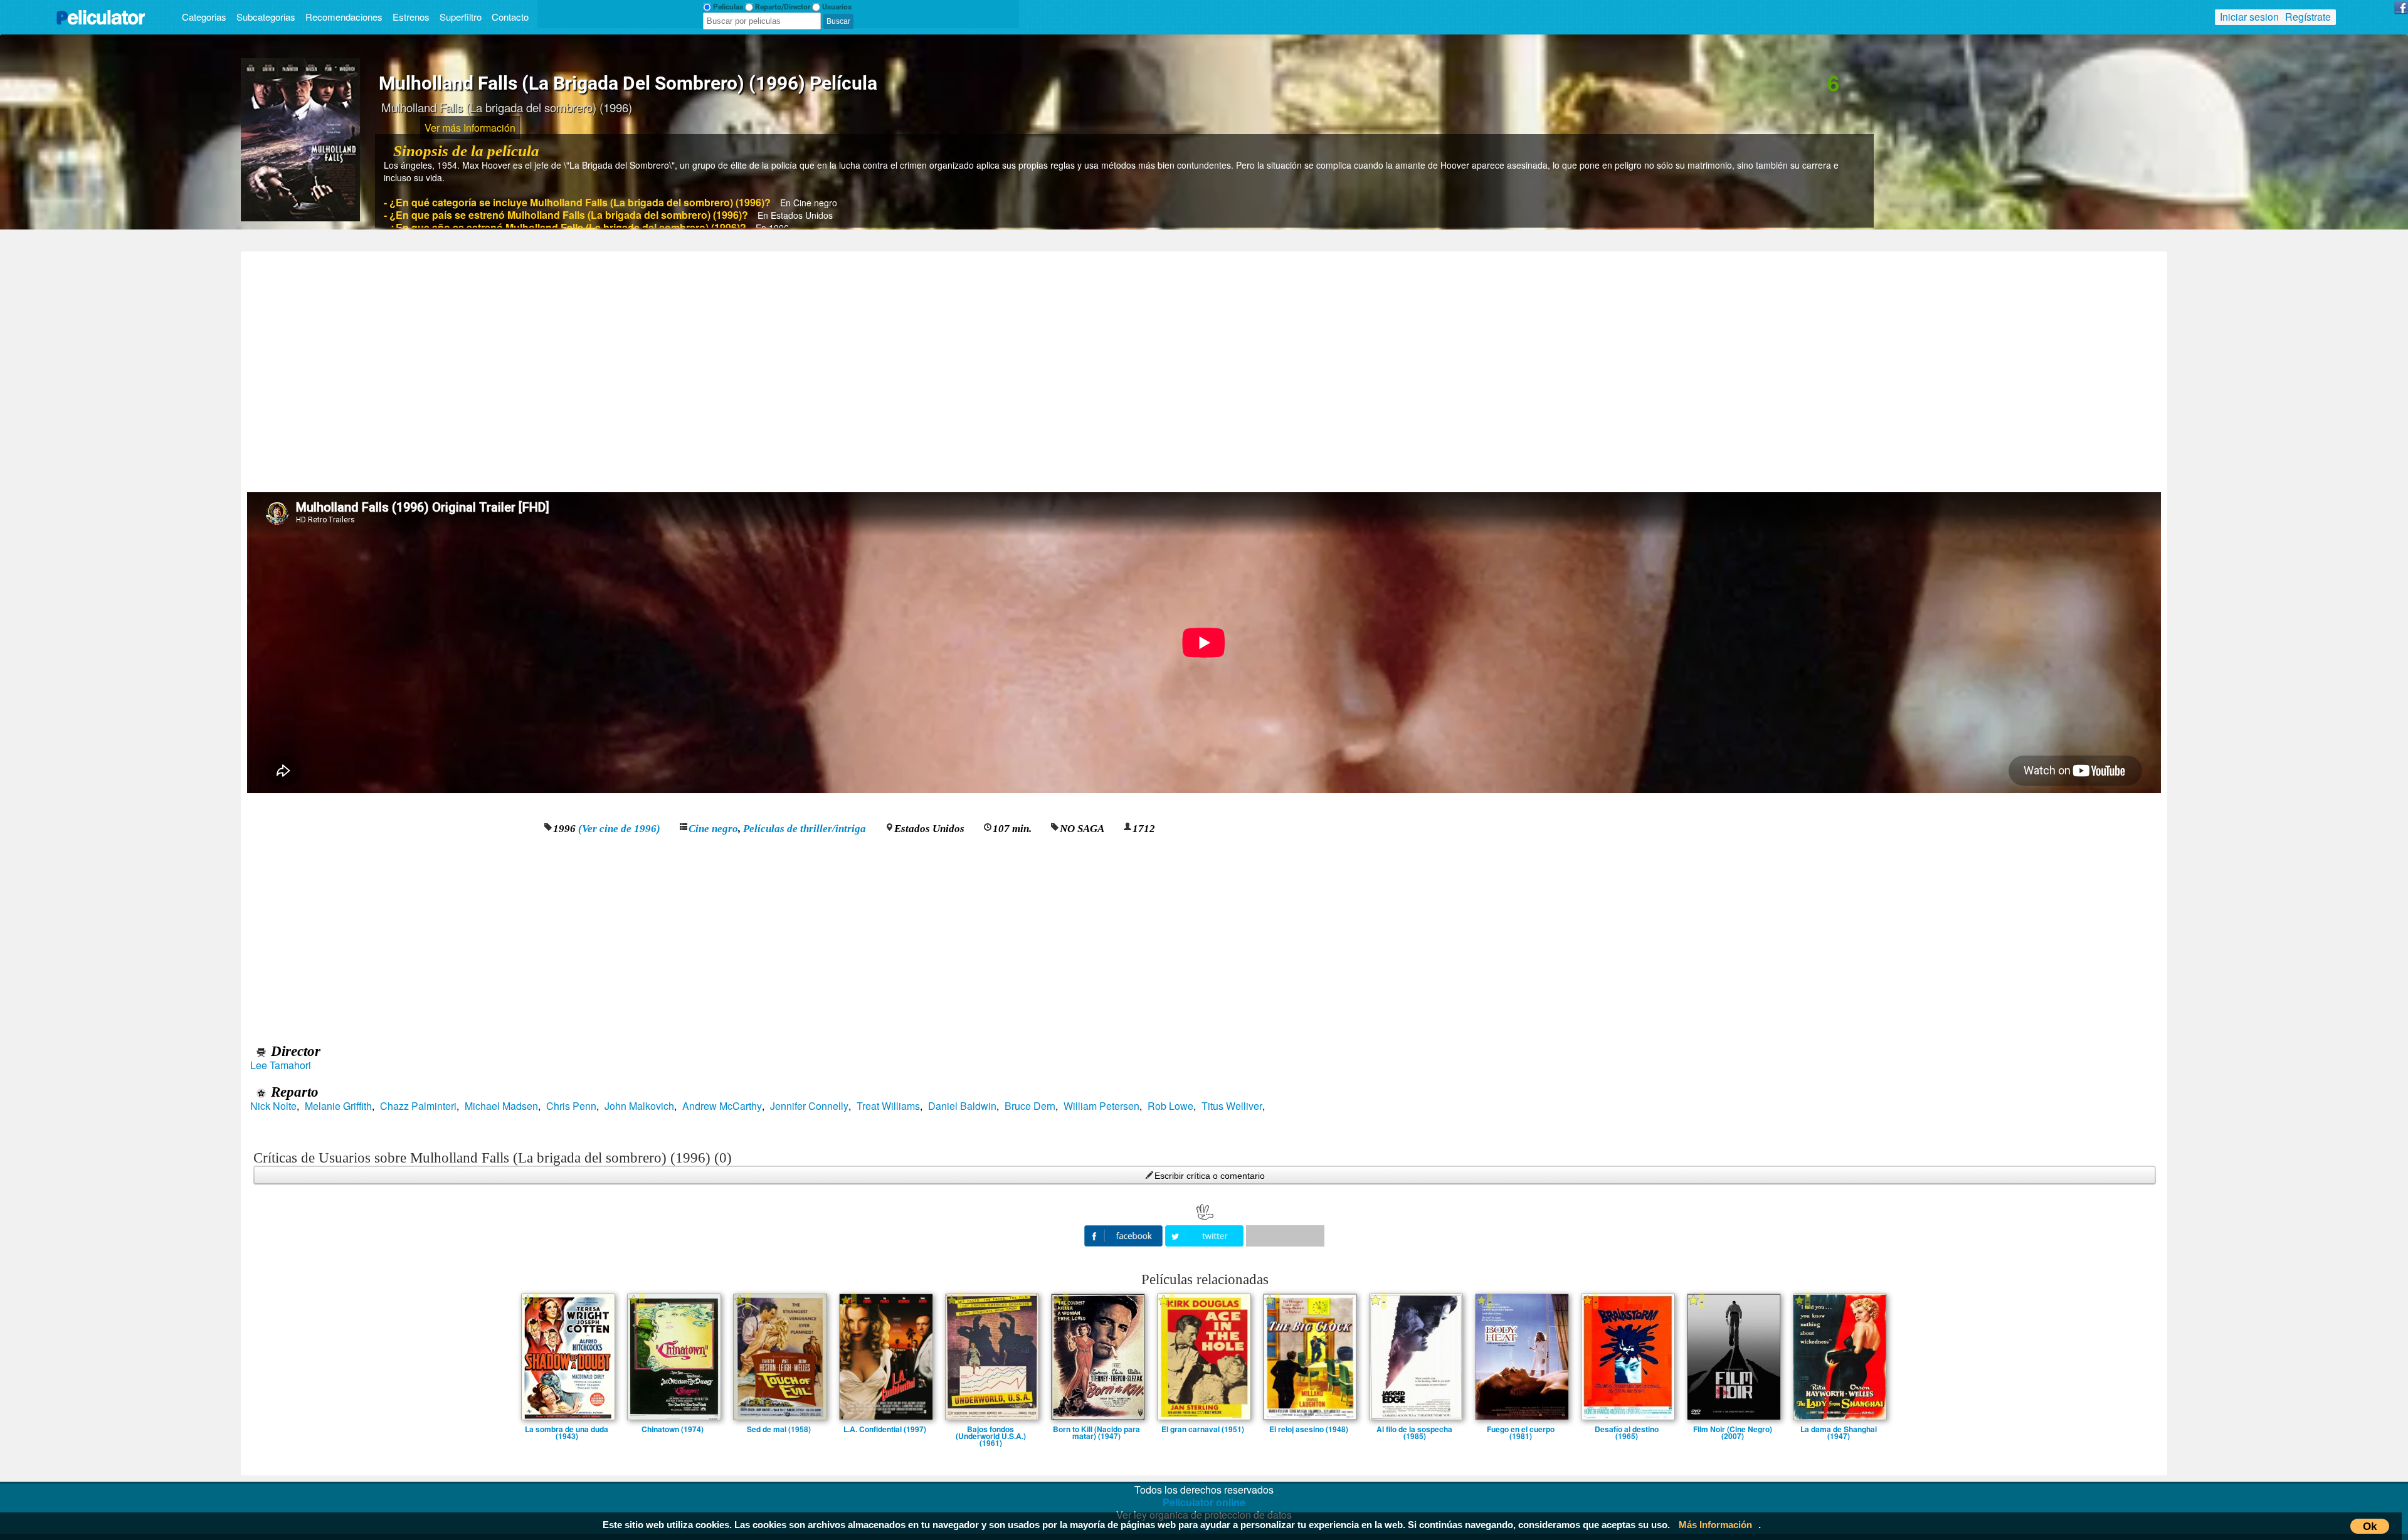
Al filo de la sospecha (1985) (1414, 1429)
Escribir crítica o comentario (1210, 1176)
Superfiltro (461, 17)
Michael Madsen (501, 1106)
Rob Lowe (1170, 1106)
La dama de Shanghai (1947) (1839, 1429)
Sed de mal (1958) (779, 1429)
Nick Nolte (273, 1106)
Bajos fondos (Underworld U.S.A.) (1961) (991, 1429)
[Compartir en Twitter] (1206, 1234)
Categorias (204, 17)
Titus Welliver (1232, 1106)
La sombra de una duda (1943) (567, 1429)
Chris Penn (571, 1106)
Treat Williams (888, 1106)
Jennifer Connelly (809, 1106)
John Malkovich (639, 1106)
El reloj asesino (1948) (1309, 1429)
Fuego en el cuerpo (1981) (1521, 1429)
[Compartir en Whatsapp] (1285, 1236)
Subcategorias (266, 17)
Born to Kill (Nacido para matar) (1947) (1096, 1429)
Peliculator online (1204, 1502)
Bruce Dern (1030, 1106)
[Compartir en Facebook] (1125, 1234)
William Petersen (1101, 1106)
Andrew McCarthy (722, 1106)
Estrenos (411, 17)
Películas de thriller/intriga (805, 829)
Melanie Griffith (338, 1106)
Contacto (510, 17)
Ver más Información (470, 128)
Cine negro (713, 829)
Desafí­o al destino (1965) (1627, 1429)
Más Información (1715, 1525)
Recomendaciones (344, 17)
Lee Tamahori (281, 1065)
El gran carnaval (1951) (1203, 1429)
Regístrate (2308, 17)
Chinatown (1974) (673, 1429)
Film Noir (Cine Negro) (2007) (1733, 1429)
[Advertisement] (1204, 367)
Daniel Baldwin (962, 1106)
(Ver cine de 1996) (619, 829)
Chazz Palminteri (418, 1106)
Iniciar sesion (2249, 17)
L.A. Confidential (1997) (885, 1429)
